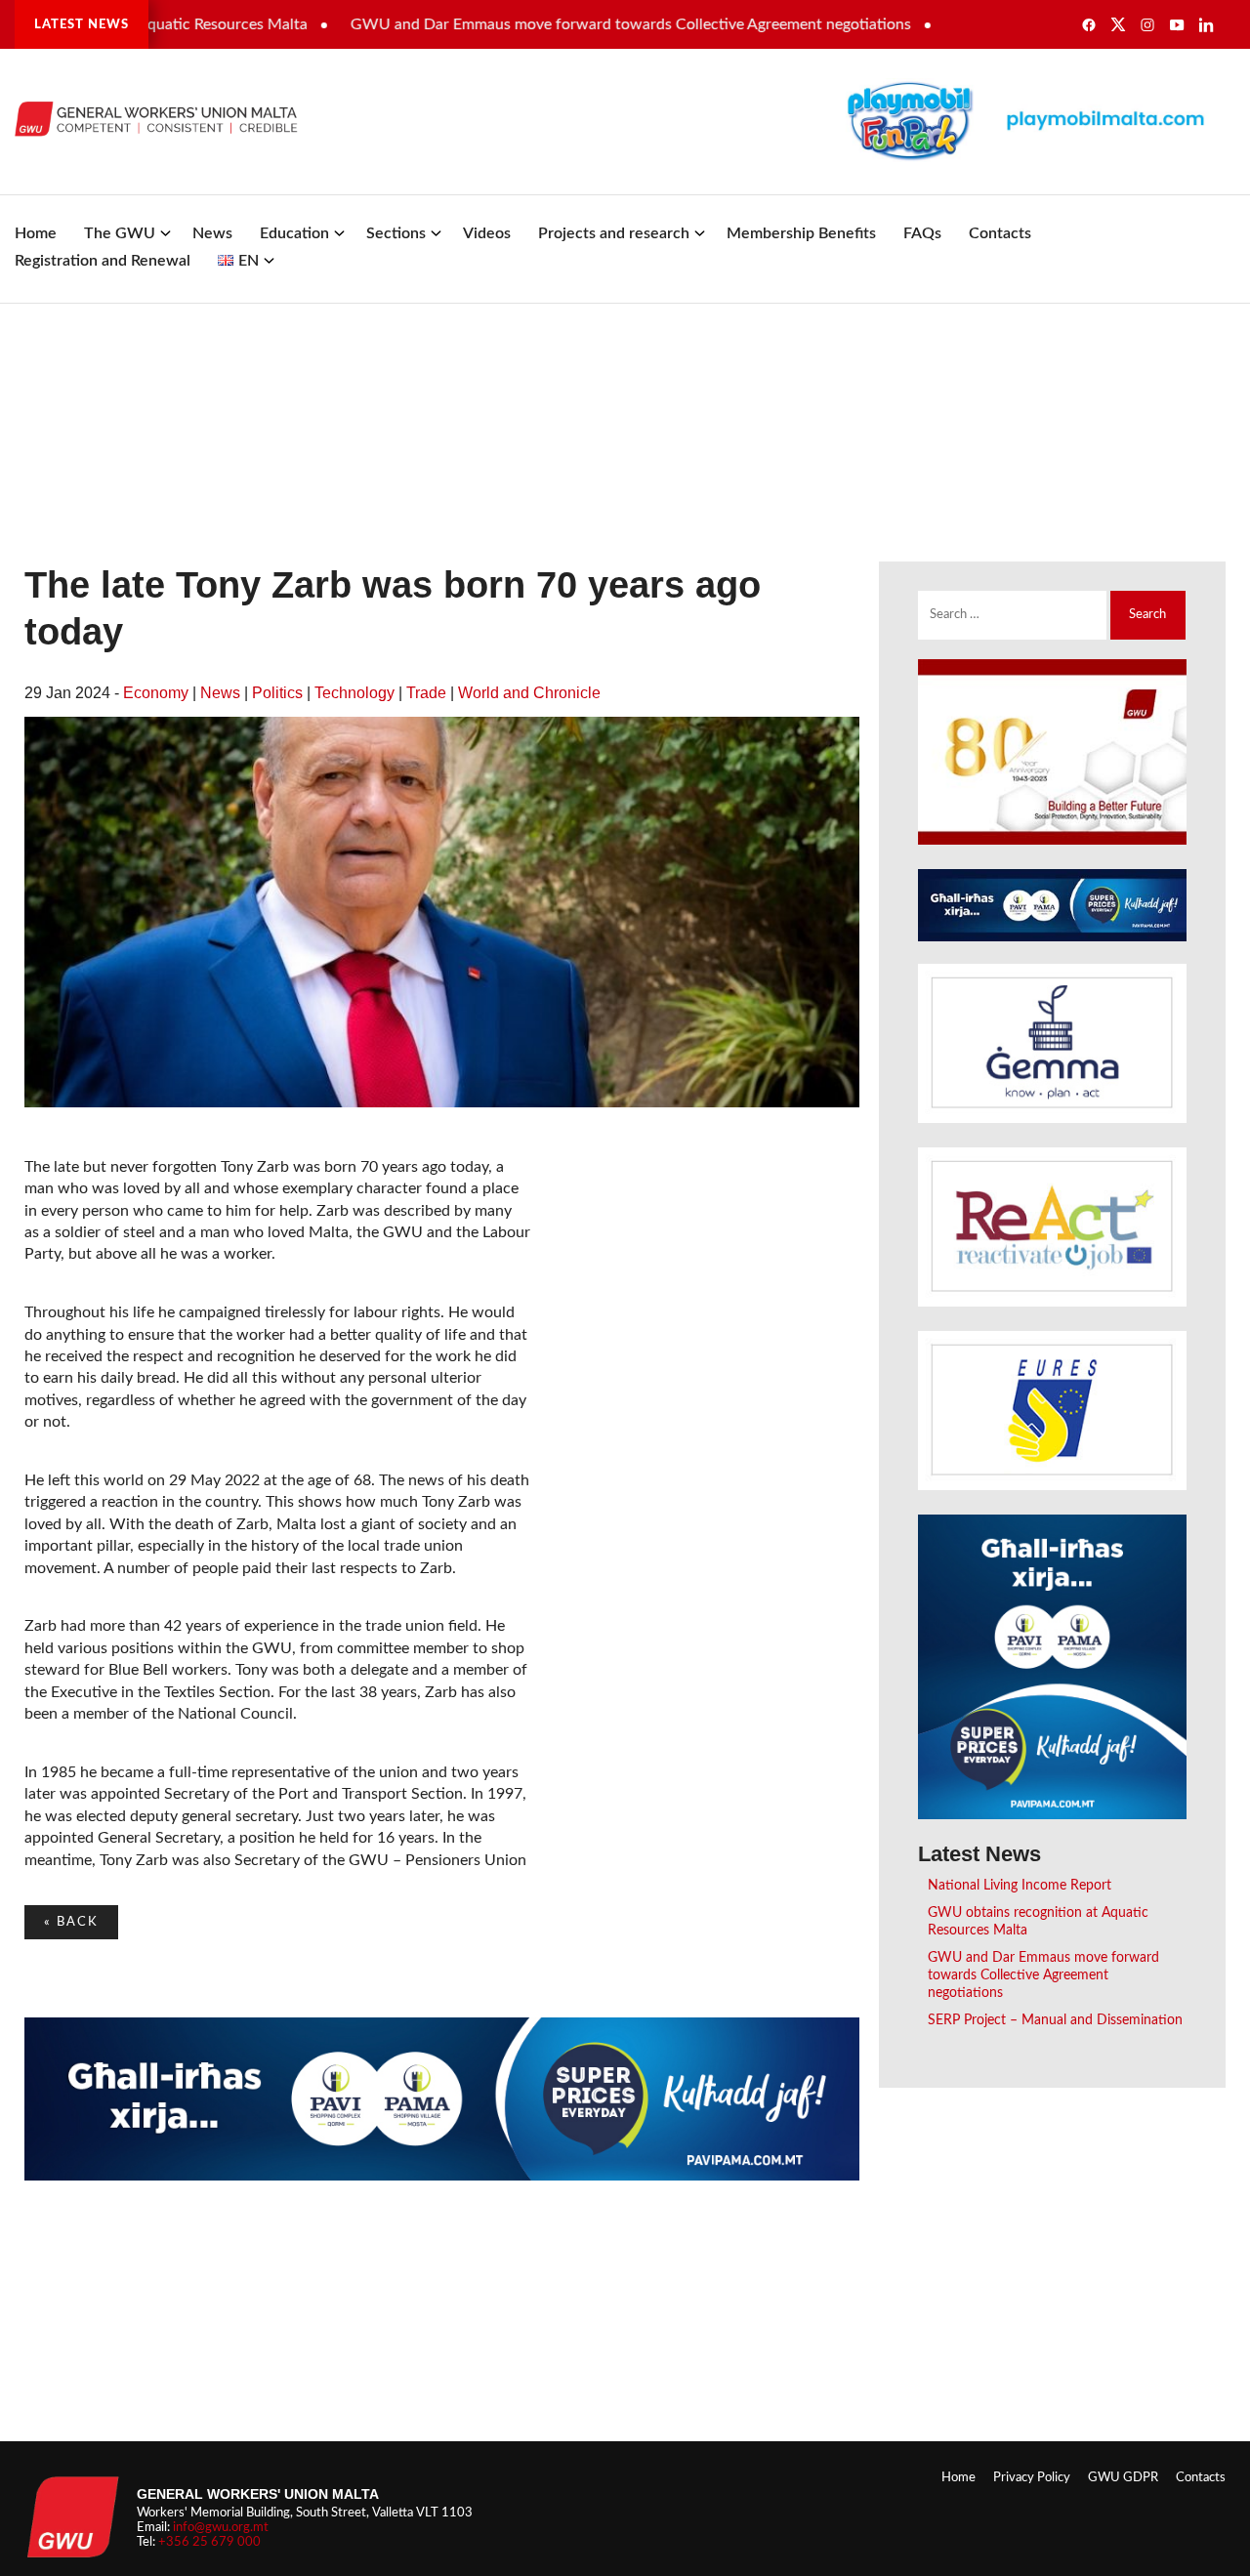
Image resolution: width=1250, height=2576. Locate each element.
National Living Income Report (1020, 1885)
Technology (354, 693)
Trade (426, 693)
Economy (156, 693)
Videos (487, 233)
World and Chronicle (529, 693)
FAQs (922, 233)
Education (294, 233)
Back (71, 1922)
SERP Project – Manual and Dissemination (1055, 2020)
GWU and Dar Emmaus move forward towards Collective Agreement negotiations (572, 24)
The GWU (120, 233)
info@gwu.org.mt (221, 2527)
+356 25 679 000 (209, 2542)
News (212, 233)
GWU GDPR (1123, 2477)
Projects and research (614, 233)
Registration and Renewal (103, 261)
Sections (396, 233)
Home (36, 233)
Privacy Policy (1032, 2477)
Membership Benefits (801, 233)
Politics (277, 693)
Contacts (1000, 233)
